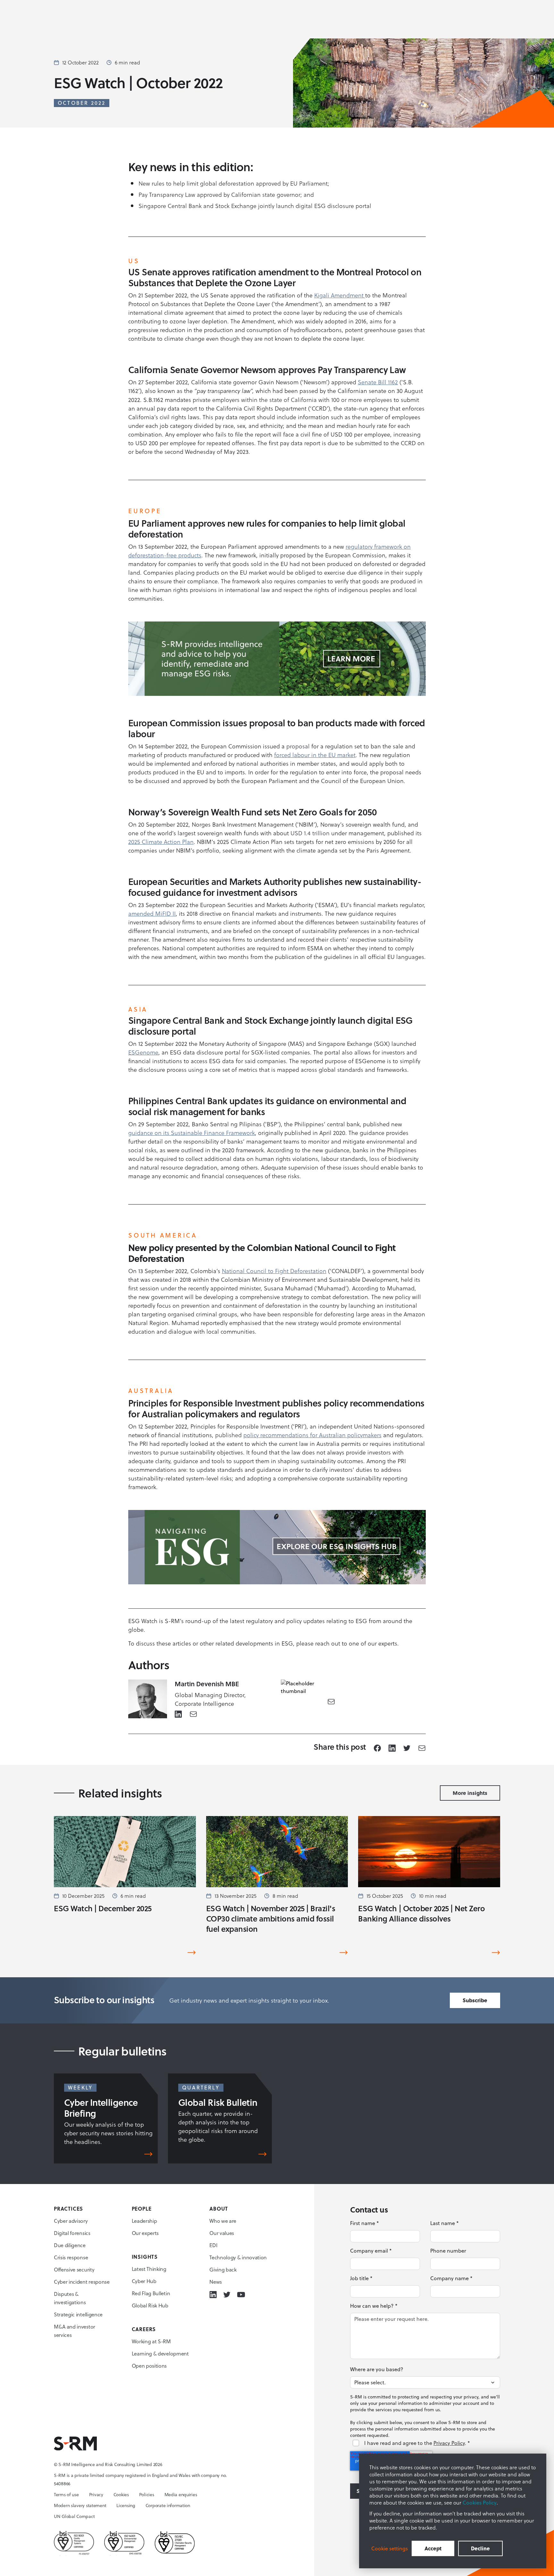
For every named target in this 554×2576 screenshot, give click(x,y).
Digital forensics (72, 2233)
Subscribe (475, 2000)
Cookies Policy (480, 2503)
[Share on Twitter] (407, 1748)
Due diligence (70, 2245)
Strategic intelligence (78, 2314)
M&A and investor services (75, 2331)
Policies (147, 2495)
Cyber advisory (71, 2221)
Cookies (121, 2495)
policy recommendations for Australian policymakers (312, 1435)
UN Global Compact (74, 2516)
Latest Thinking (149, 2269)
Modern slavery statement (80, 2505)
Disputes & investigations (70, 2298)
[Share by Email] (422, 1748)
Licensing (126, 2505)
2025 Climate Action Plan (161, 842)
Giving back (223, 2270)
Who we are (223, 2221)
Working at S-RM (151, 2341)
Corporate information (168, 2505)
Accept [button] (433, 2548)
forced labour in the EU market (315, 755)
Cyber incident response (82, 2282)
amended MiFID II (152, 913)
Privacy (96, 2495)
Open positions (149, 2366)
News (216, 2282)
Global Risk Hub (150, 2305)
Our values (222, 2233)
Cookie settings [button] (390, 2548)
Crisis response (71, 2257)
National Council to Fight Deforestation (274, 1271)
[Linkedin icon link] (213, 2295)
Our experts (145, 2233)
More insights (470, 1793)
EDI (213, 2245)
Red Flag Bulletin (151, 2293)
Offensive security (74, 2270)
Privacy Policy (449, 2443)
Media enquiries (181, 2495)
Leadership (144, 2221)
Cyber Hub (144, 2281)
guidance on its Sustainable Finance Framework (192, 1133)
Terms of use (66, 2495)
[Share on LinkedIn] (392, 1748)
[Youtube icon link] (241, 2295)
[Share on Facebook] (377, 1748)
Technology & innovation (238, 2257)
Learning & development (160, 2354)
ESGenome (143, 1052)
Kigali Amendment (340, 295)
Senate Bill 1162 (378, 382)
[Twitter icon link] (227, 2295)
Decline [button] (480, 2548)
